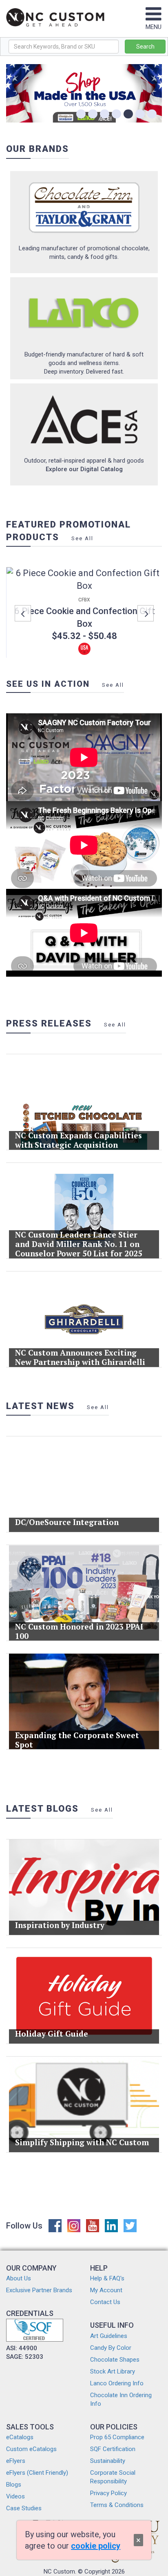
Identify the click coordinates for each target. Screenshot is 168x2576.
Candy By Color (111, 2348)
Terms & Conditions (117, 2505)
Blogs (14, 2485)
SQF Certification (113, 2449)
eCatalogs (20, 2437)
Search (145, 47)
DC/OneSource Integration (67, 1522)
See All (82, 538)
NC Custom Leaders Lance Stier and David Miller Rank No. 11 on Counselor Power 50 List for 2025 (79, 1244)
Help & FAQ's (107, 2278)
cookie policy (96, 2546)
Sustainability (108, 2461)
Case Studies (24, 2508)
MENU (154, 27)
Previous (23, 613)
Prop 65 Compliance (117, 2437)
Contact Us (105, 2302)
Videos (15, 2496)
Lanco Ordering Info (117, 2383)
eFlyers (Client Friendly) (37, 2473)
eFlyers (16, 2461)
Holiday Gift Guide (52, 2034)
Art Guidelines (109, 2336)
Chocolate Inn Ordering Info (121, 2399)
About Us (19, 2278)
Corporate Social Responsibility (113, 2477)
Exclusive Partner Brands (39, 2290)
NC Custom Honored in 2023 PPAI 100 (79, 1631)
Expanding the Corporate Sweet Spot (77, 1740)
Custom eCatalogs (31, 2449)
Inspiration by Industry (60, 1925)
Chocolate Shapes (115, 2360)
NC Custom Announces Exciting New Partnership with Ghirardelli (80, 1357)
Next (146, 613)
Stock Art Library (113, 2371)
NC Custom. (60, 2572)
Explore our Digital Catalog (84, 469)
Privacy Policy (108, 2493)
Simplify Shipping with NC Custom (82, 2142)
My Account (106, 2290)
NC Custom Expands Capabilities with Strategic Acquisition (78, 1140)
